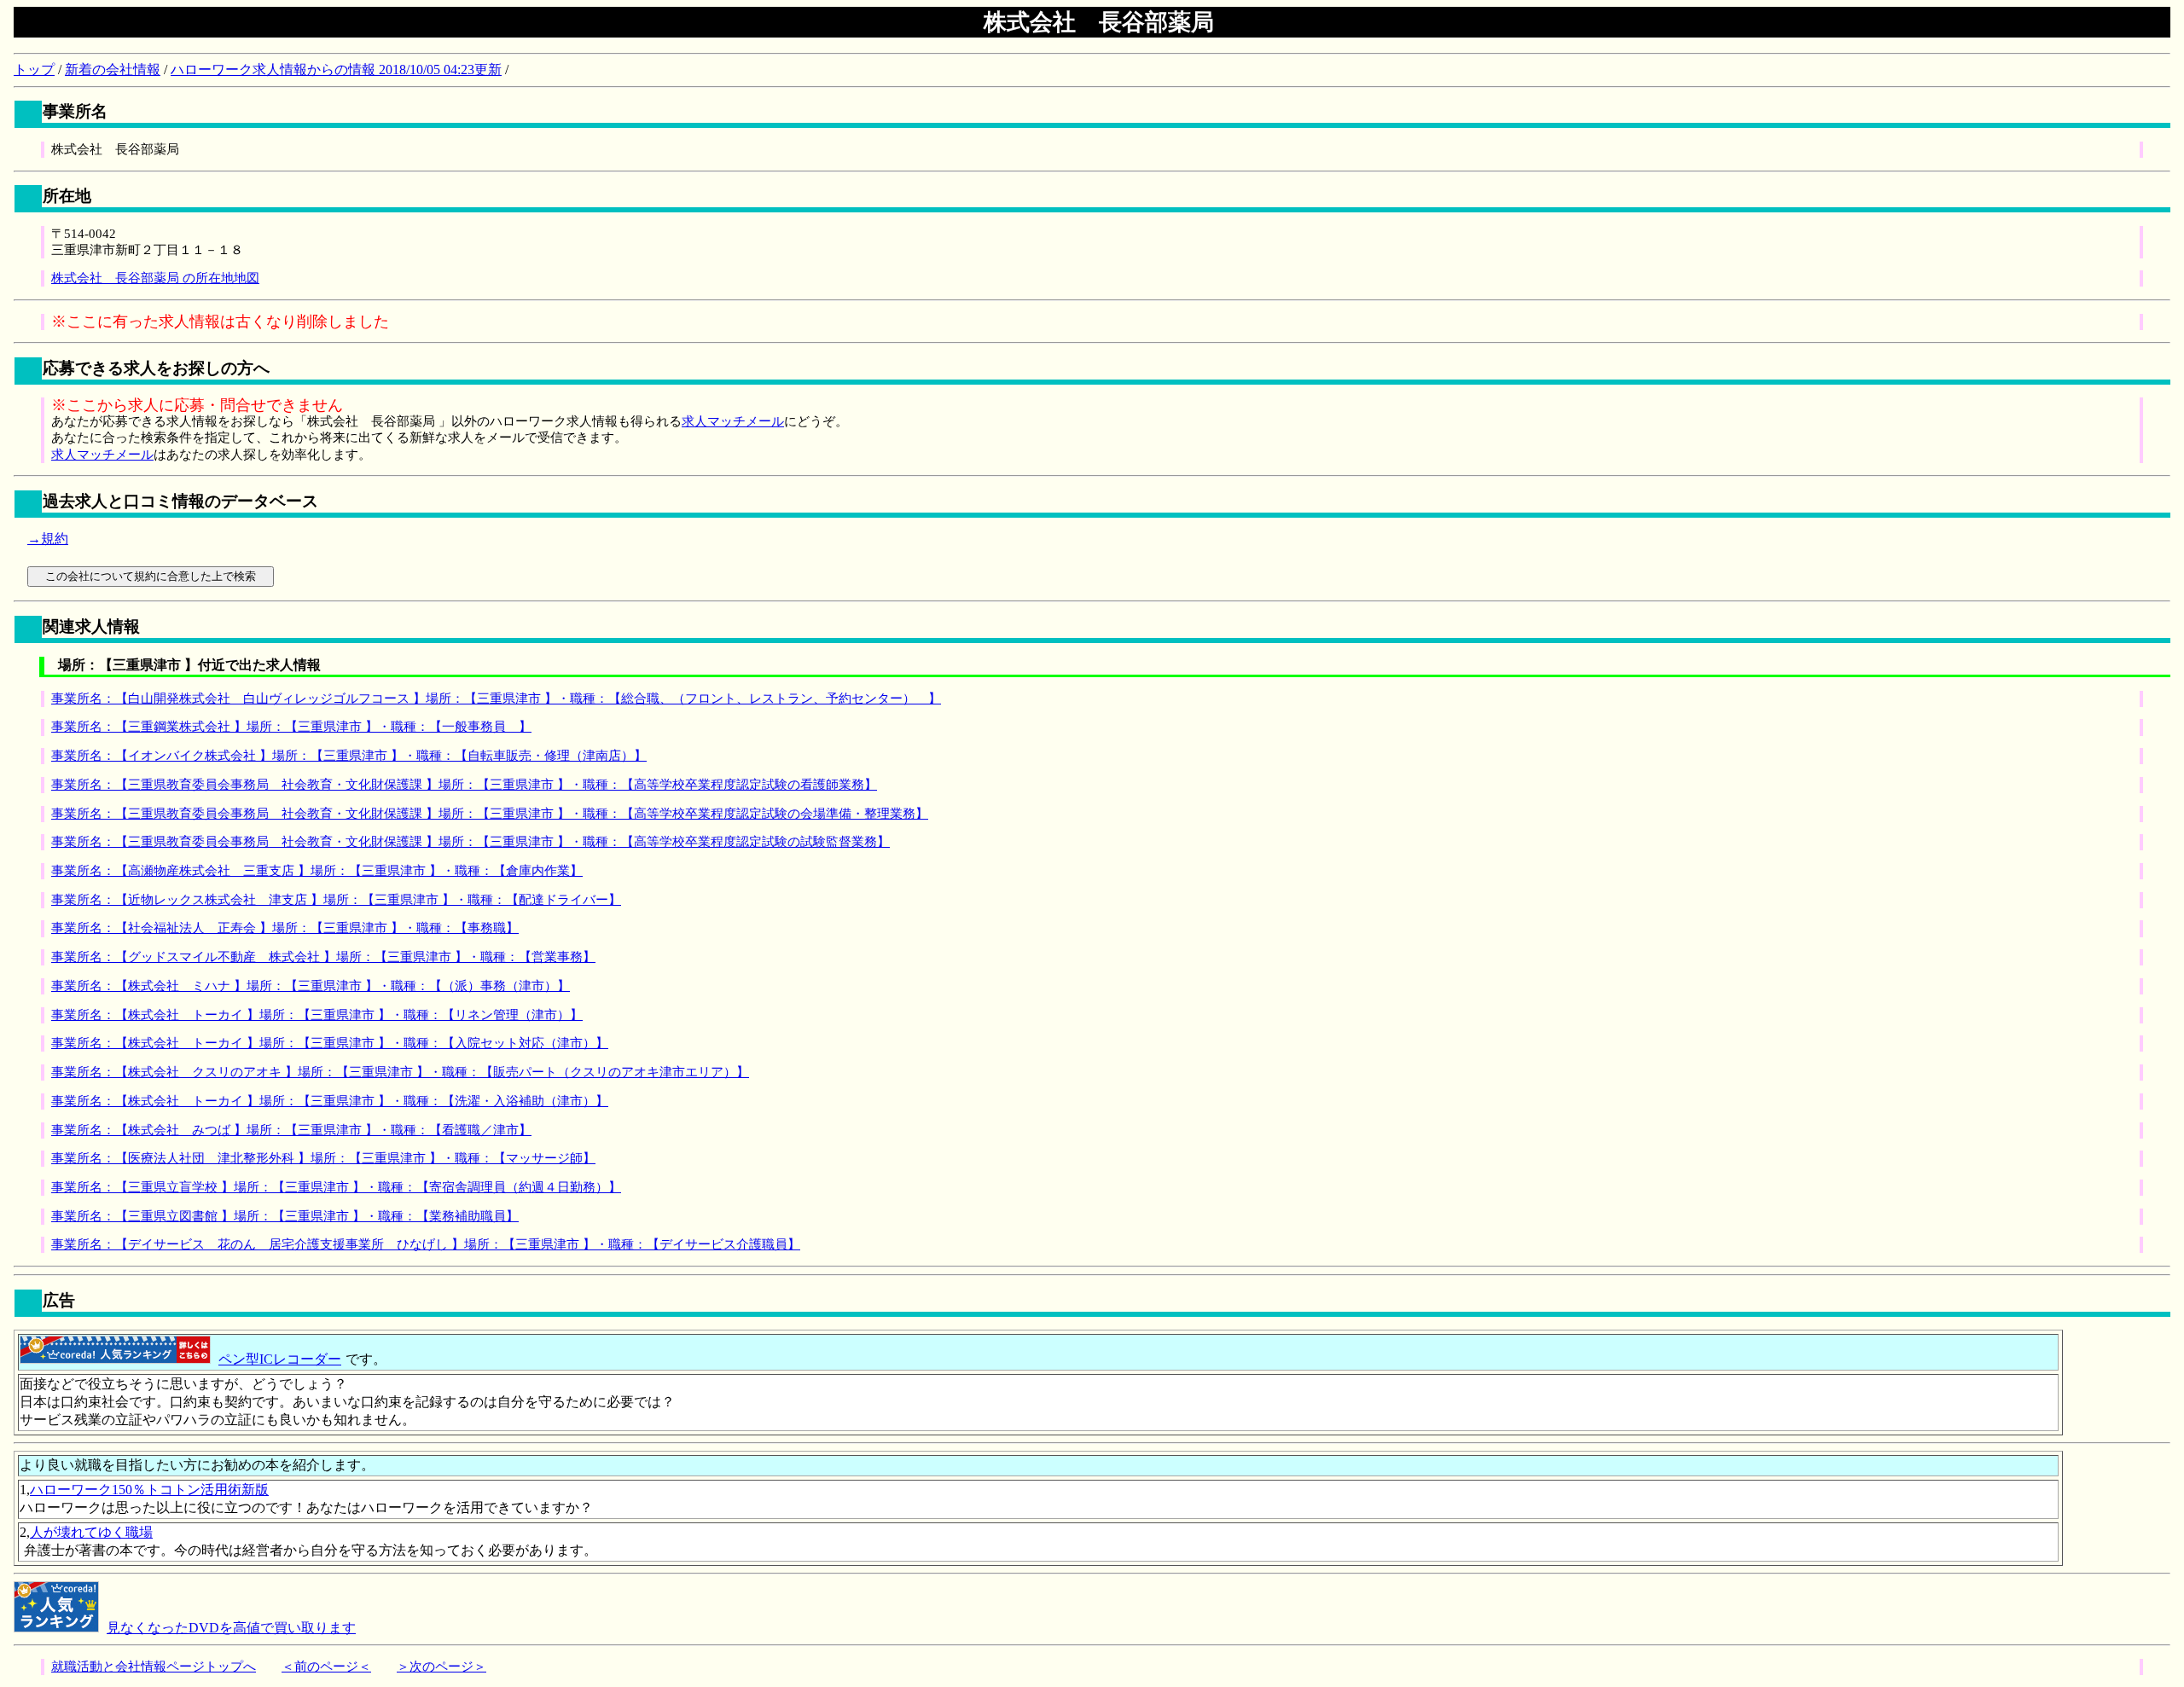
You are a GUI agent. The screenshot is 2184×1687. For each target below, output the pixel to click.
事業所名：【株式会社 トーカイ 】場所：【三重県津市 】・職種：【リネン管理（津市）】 (317, 1015)
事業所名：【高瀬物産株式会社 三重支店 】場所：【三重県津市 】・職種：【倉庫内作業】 (317, 871)
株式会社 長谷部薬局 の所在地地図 (155, 278)
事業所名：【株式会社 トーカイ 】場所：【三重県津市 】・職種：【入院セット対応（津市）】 (330, 1043)
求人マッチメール (733, 421)
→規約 (48, 539)
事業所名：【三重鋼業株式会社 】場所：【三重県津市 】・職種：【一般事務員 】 (291, 727)
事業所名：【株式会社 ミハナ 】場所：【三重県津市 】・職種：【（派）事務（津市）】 (311, 986)
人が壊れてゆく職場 (91, 1532)
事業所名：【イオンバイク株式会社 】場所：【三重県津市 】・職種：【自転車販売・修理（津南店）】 (349, 756)
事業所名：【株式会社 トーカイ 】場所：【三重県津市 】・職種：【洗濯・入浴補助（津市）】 (330, 1101)
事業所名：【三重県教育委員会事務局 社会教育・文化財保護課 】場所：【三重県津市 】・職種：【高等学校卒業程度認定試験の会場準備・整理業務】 (490, 814)
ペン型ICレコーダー (280, 1359)
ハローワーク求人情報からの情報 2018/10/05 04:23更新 (336, 70)
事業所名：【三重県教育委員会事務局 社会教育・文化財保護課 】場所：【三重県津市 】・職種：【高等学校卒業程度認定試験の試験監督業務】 (470, 842)
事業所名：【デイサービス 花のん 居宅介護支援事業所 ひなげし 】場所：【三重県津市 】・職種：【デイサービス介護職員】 (426, 1244)
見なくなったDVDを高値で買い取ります (231, 1628)
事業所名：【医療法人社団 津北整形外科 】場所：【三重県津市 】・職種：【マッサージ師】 (323, 1158)
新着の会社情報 (113, 70)
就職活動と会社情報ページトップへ (154, 1667)
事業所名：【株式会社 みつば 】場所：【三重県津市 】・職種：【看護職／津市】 (291, 1130)
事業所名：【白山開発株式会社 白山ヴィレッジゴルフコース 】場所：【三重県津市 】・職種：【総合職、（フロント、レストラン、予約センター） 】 (496, 699)
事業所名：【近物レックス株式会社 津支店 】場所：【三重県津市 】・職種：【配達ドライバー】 (336, 900)
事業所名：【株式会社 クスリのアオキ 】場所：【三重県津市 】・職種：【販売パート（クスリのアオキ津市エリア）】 (400, 1072)
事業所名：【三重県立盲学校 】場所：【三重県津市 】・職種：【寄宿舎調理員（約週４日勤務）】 (336, 1187)
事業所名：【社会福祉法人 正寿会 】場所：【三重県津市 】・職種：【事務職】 (285, 928)
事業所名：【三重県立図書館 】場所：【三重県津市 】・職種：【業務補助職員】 (285, 1216)
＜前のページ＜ (326, 1667)
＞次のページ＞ (441, 1667)
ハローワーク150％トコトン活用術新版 (149, 1490)
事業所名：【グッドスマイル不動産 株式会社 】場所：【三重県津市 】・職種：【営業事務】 (323, 957)
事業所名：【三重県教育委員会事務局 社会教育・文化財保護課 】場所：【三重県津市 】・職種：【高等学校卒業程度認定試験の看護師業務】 (464, 785)
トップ (34, 70)
